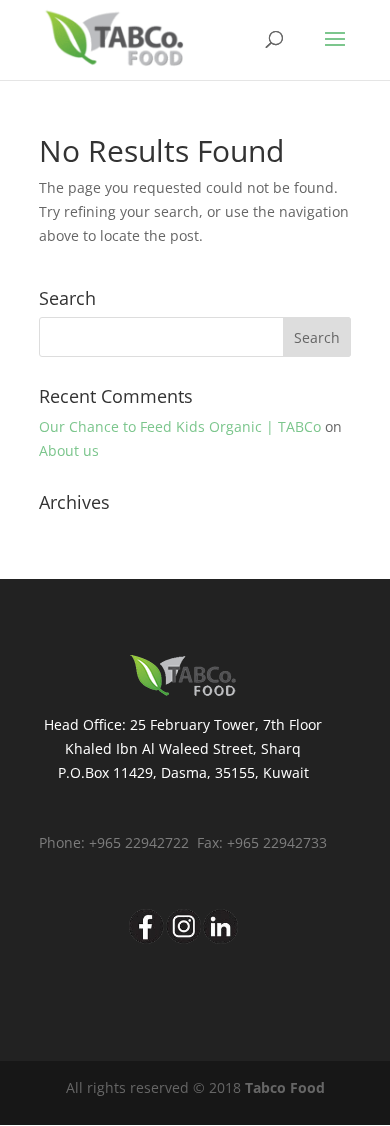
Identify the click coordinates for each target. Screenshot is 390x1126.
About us (69, 450)
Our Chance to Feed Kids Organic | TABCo (180, 426)
